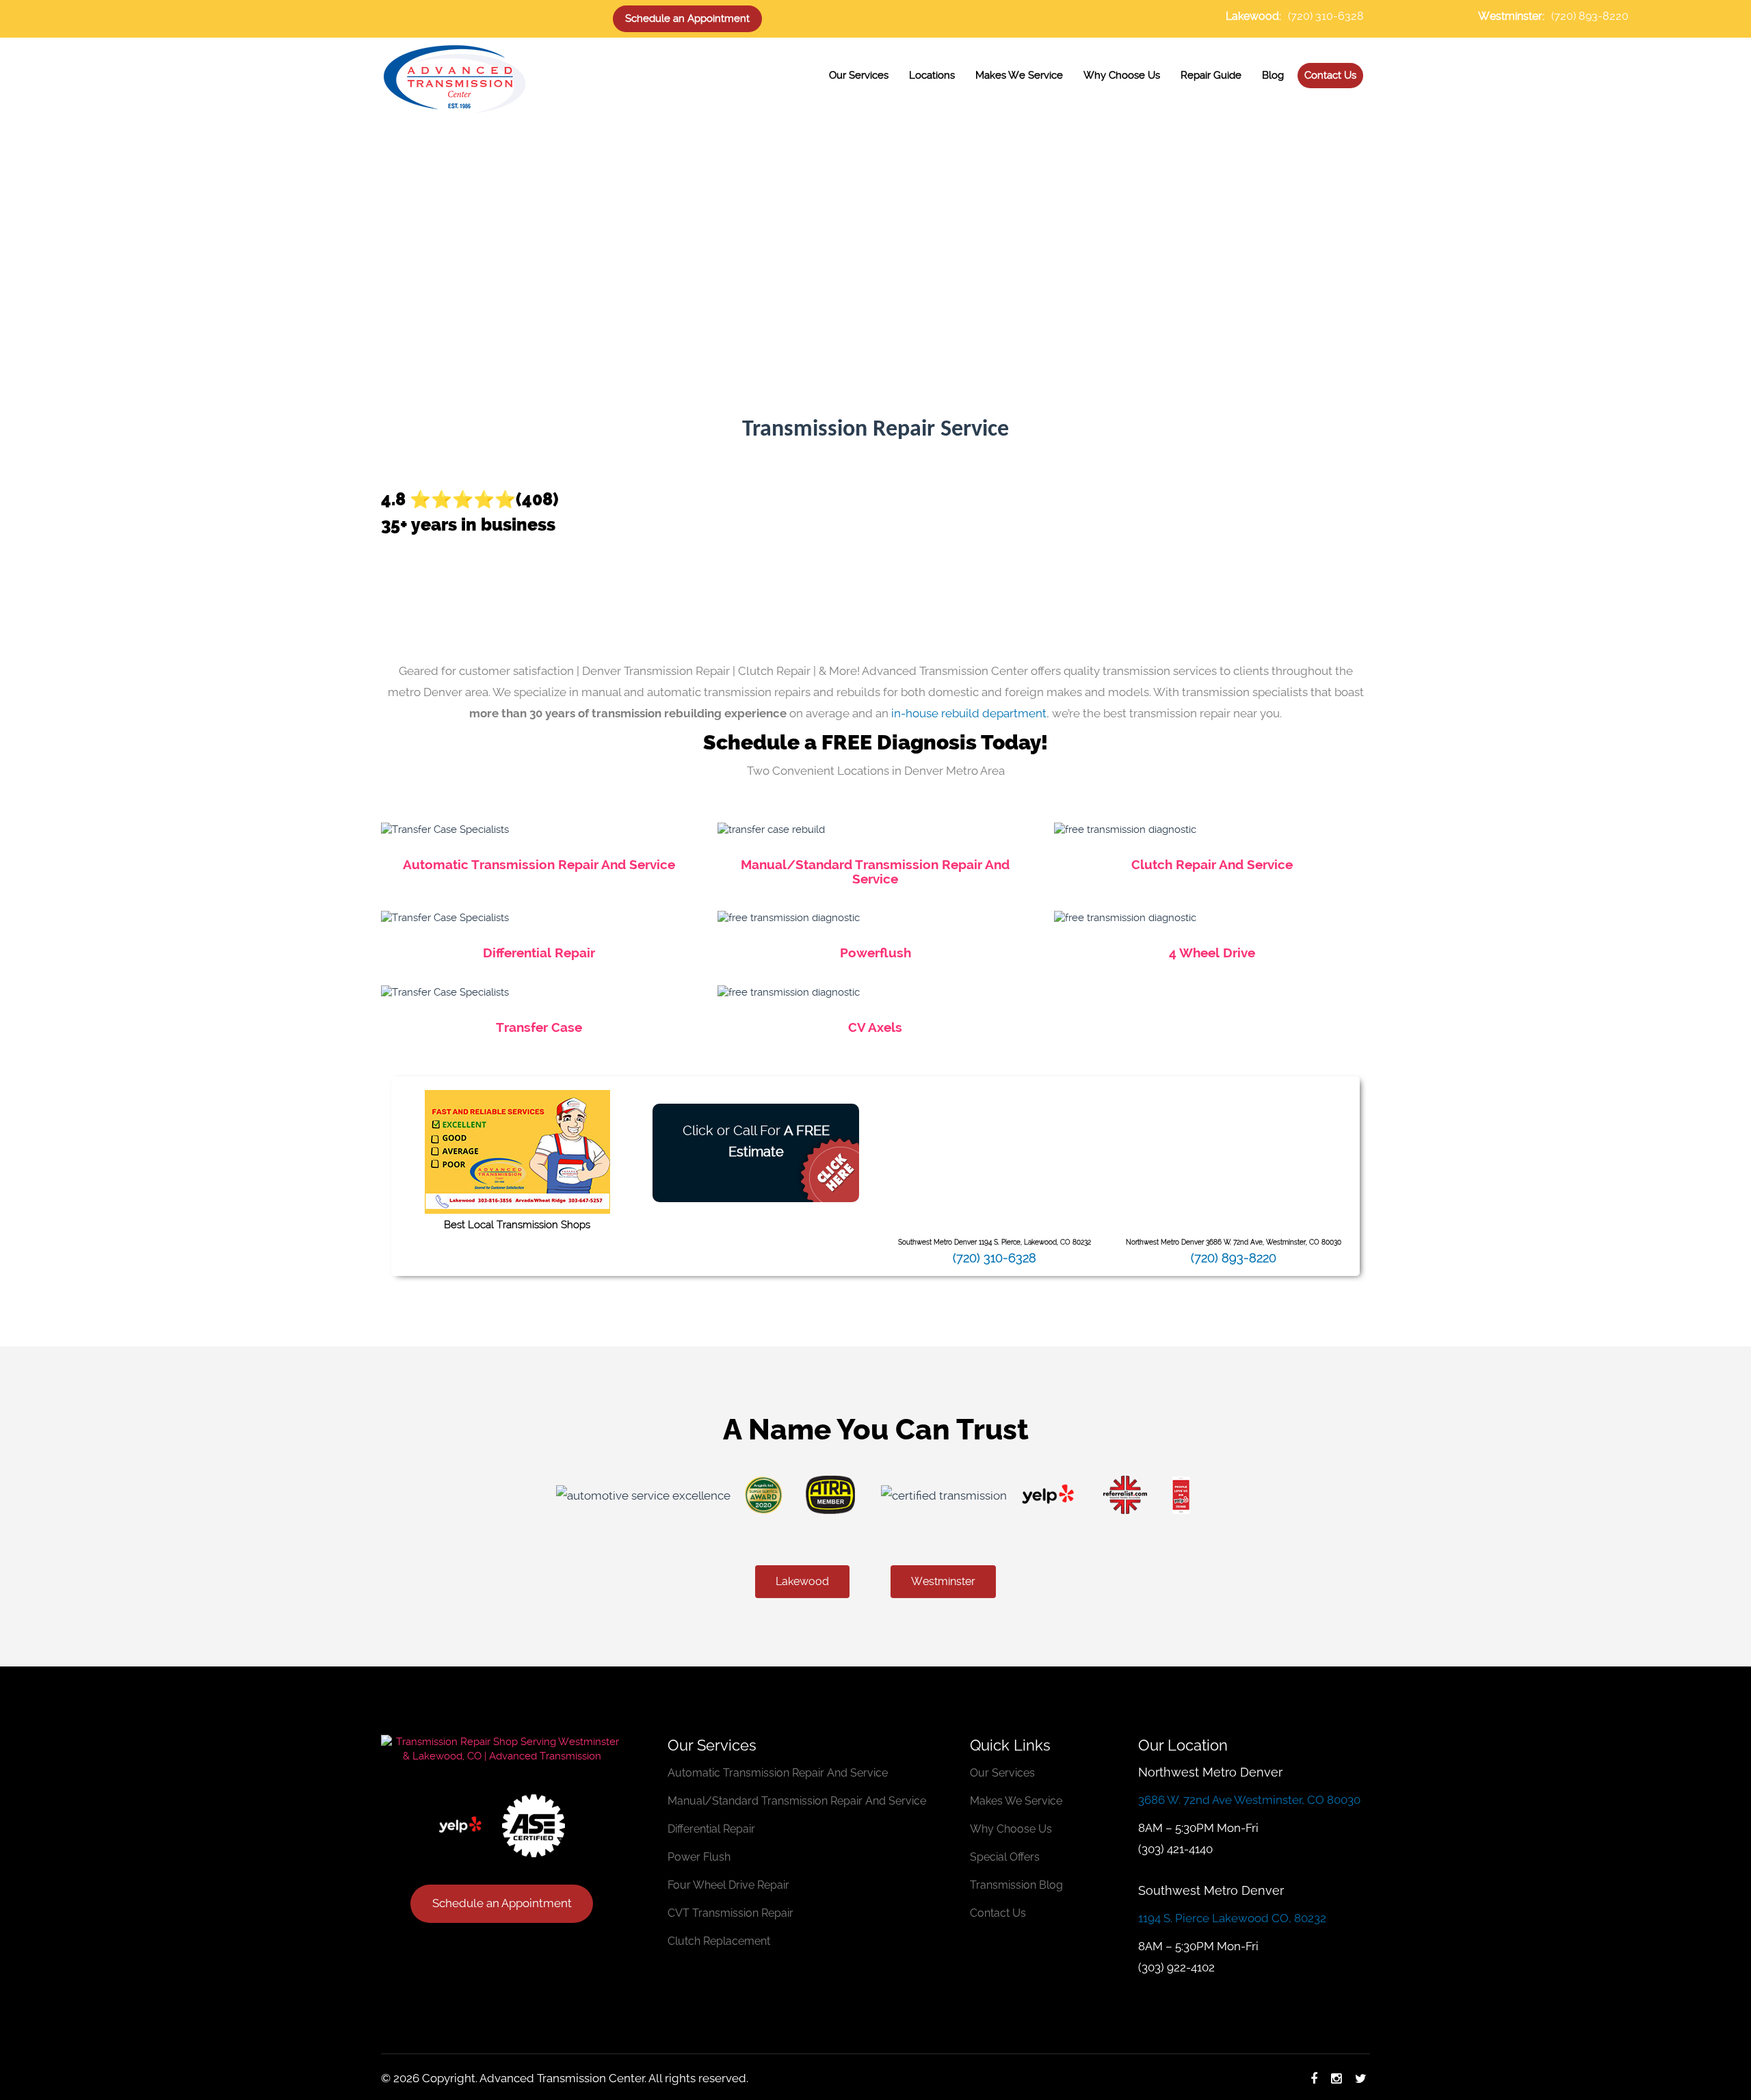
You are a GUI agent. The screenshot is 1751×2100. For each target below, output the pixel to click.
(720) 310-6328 (1326, 16)
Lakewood (802, 1581)
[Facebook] (1314, 2078)
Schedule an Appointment (687, 18)
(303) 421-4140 (1175, 1849)
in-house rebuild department (969, 713)
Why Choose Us (1011, 1829)
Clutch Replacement (719, 1941)
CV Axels (875, 1027)
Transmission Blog (1016, 1885)
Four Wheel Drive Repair (728, 1885)
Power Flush (699, 1857)
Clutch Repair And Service (1212, 864)
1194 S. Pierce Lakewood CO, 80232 (1232, 1918)
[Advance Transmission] (455, 77)
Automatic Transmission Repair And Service (539, 864)
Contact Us (998, 1913)
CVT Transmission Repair (730, 1913)
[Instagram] (1336, 2078)
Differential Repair (539, 953)
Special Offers (1005, 1857)
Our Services (1002, 1773)
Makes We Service (1016, 1801)
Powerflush (875, 953)
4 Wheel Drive (1212, 953)
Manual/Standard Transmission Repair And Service (875, 872)
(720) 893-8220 (1590, 16)
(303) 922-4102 (1176, 1967)
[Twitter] (1361, 2078)
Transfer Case (539, 1027)
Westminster (943, 1581)
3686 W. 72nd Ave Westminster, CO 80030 (1249, 1800)
